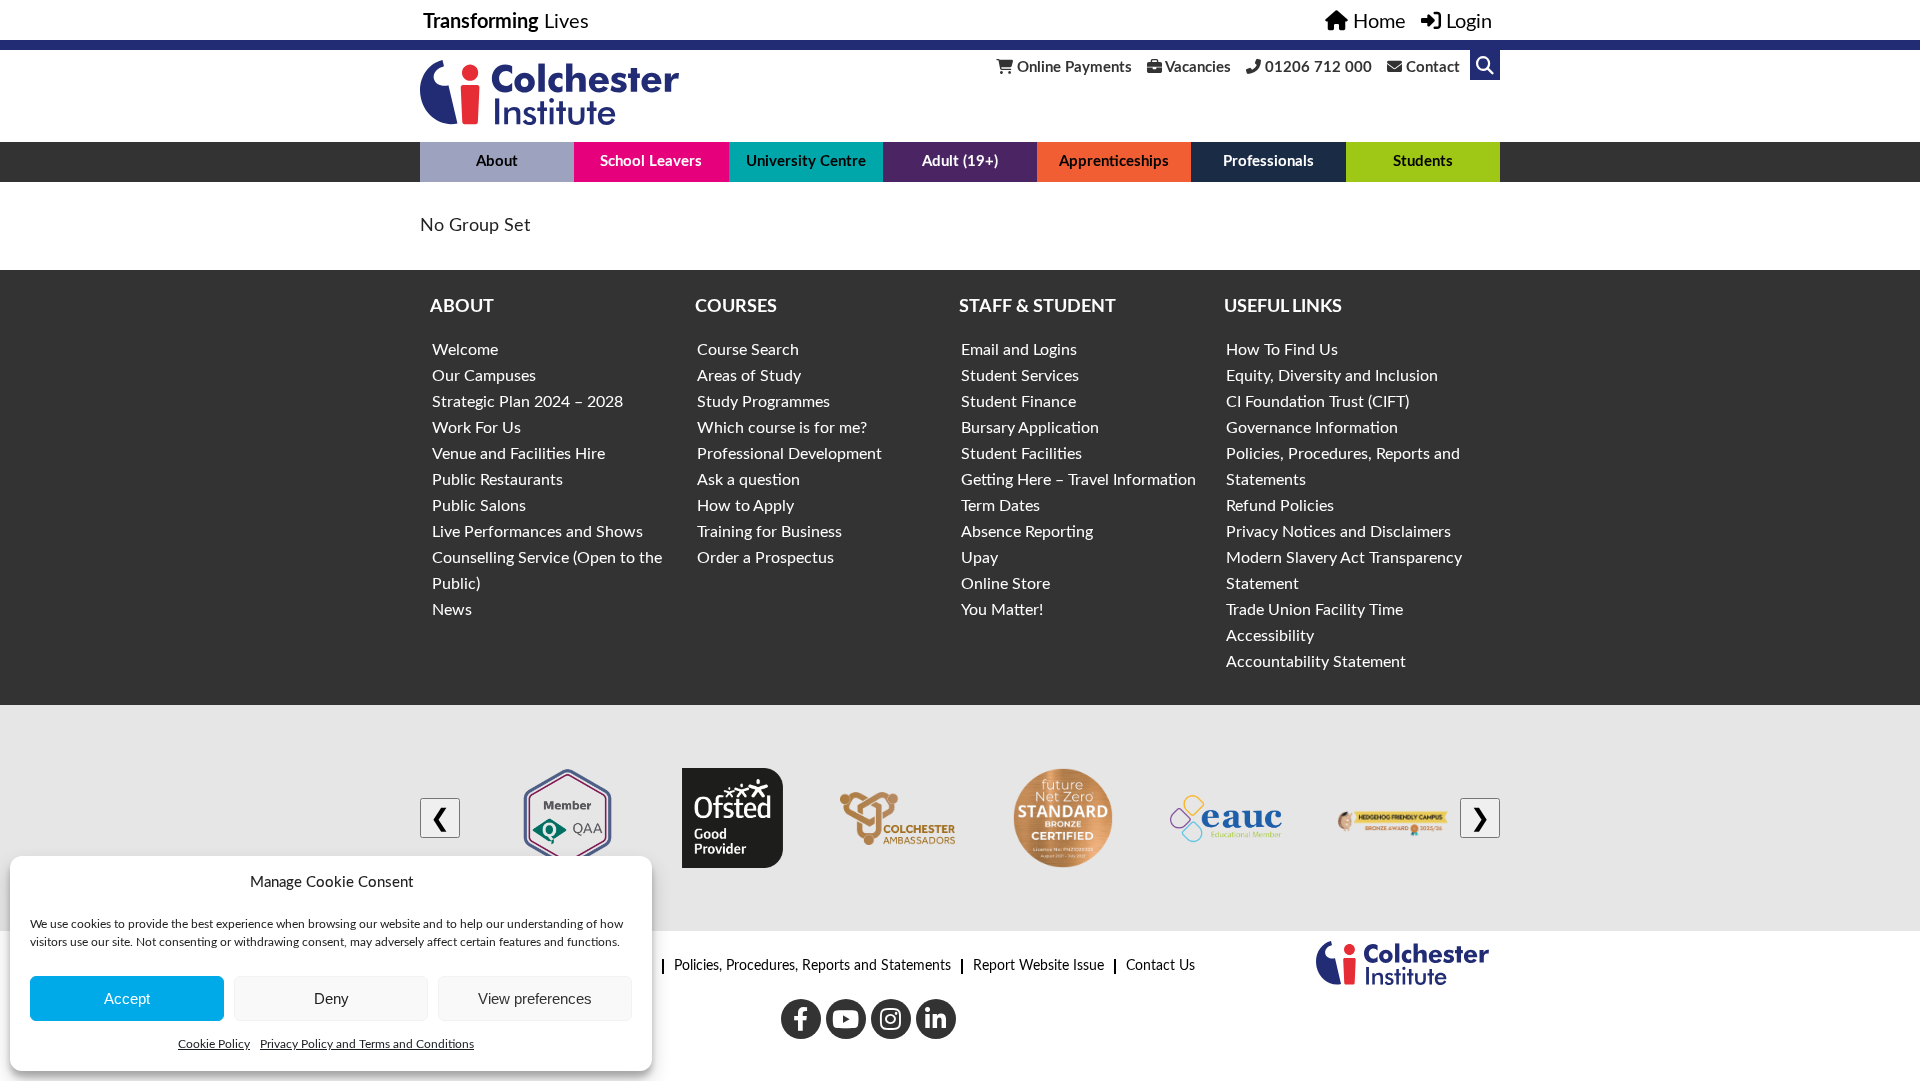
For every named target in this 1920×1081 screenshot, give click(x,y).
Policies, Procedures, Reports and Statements (812, 966)
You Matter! (1002, 610)
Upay (979, 558)
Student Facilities (1021, 454)
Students (1423, 161)
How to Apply (745, 506)
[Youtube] (846, 1019)
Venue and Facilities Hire (518, 454)
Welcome (465, 350)
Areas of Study (749, 376)
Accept (127, 998)
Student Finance (1018, 402)
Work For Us (476, 428)
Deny (331, 998)
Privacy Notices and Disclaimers (1338, 532)
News (452, 610)
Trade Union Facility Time (1314, 610)
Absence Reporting (1027, 532)
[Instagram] (891, 1019)
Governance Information (1312, 428)
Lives (506, 22)
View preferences (535, 998)
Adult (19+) (960, 161)
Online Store (1005, 584)
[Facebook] (801, 1019)
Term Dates (1000, 506)
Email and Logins (1019, 350)
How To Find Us (1282, 350)
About (497, 161)
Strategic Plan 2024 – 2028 (527, 402)
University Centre (806, 161)
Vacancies (1196, 67)
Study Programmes (763, 402)
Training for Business (769, 532)
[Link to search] (1485, 65)
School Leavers (651, 161)
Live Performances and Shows (537, 532)
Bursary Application (1030, 428)
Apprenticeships (1114, 161)
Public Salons (479, 506)
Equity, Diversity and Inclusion (1332, 376)
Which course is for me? (782, 428)
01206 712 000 (1316, 67)
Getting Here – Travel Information (1078, 480)
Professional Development (789, 454)
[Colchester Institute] (549, 120)
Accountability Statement (1316, 662)
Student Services (1020, 376)
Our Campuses (484, 376)
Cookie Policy (214, 1044)
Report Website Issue (1038, 966)
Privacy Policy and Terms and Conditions (367, 1044)
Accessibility (1270, 636)
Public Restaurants (497, 480)
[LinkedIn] (936, 1019)
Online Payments (1072, 67)
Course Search (748, 350)
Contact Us (1160, 966)
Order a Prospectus (765, 558)
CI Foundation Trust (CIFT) (1317, 402)
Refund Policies (1280, 506)
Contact (1431, 67)
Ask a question (748, 480)
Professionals (1268, 161)
